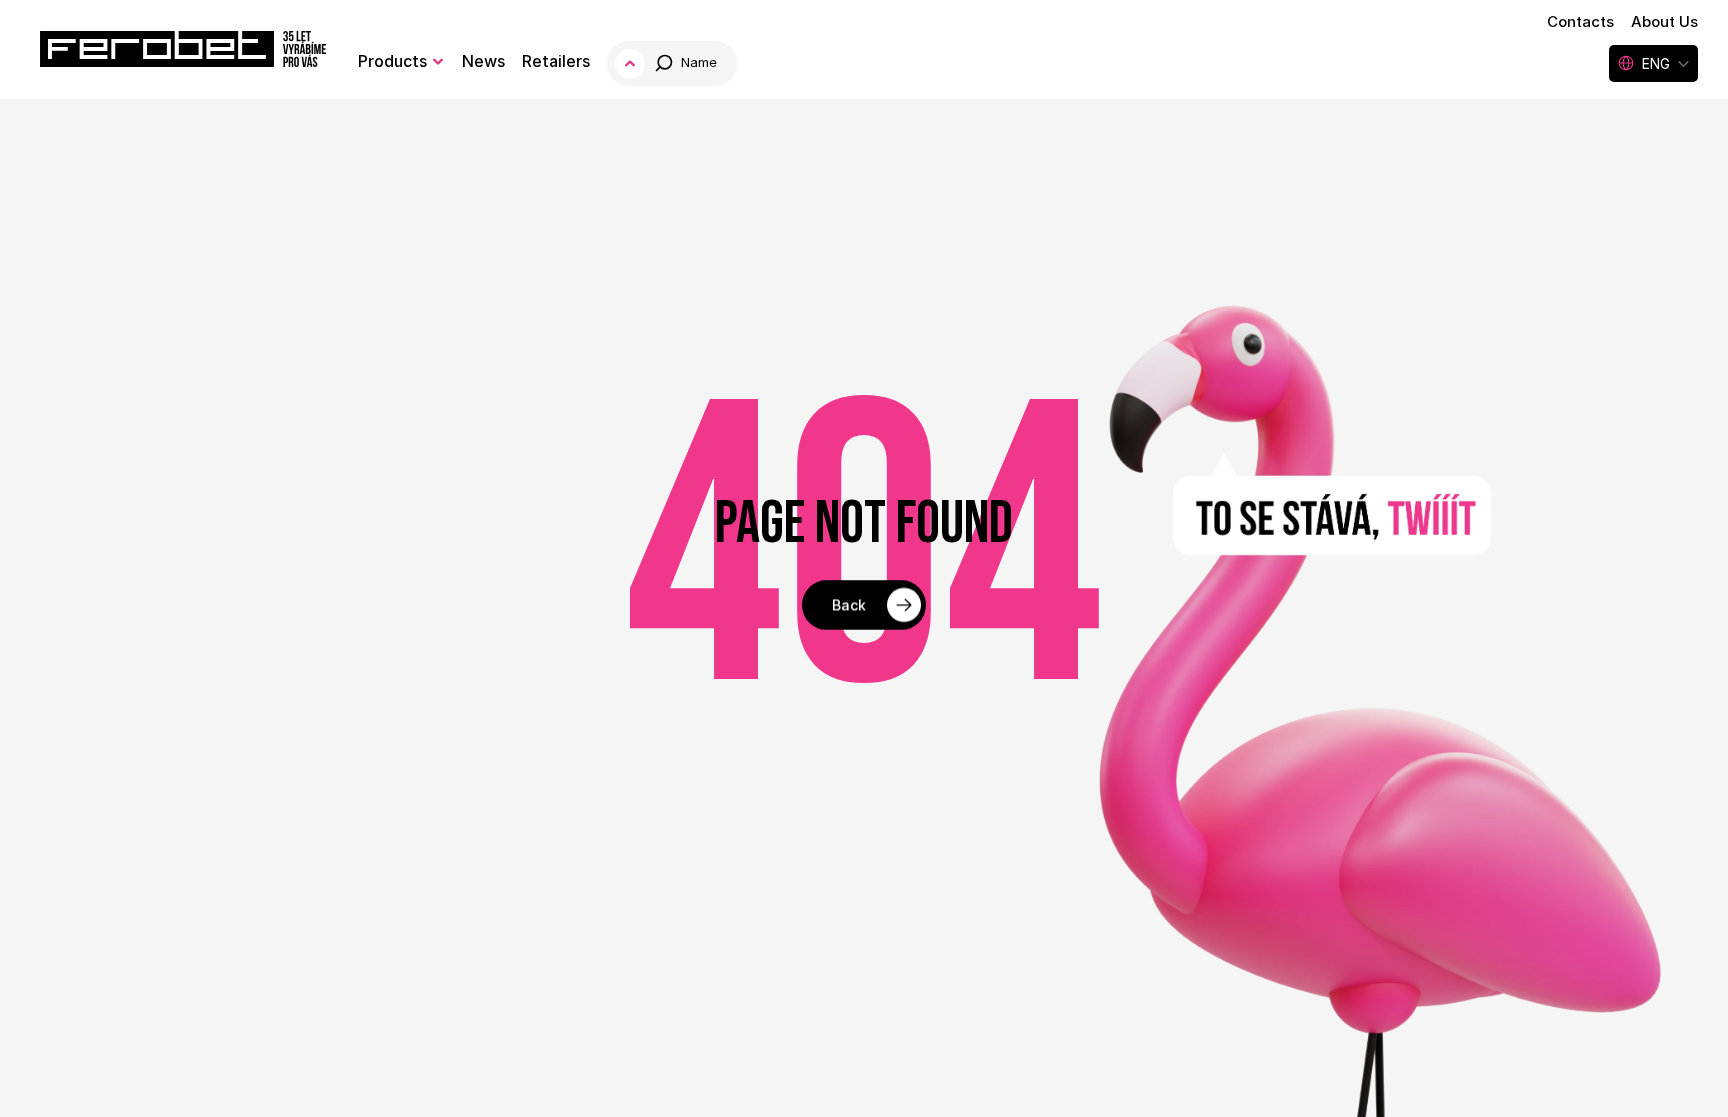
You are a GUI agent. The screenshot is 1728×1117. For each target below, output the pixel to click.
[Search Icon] (674, 63)
